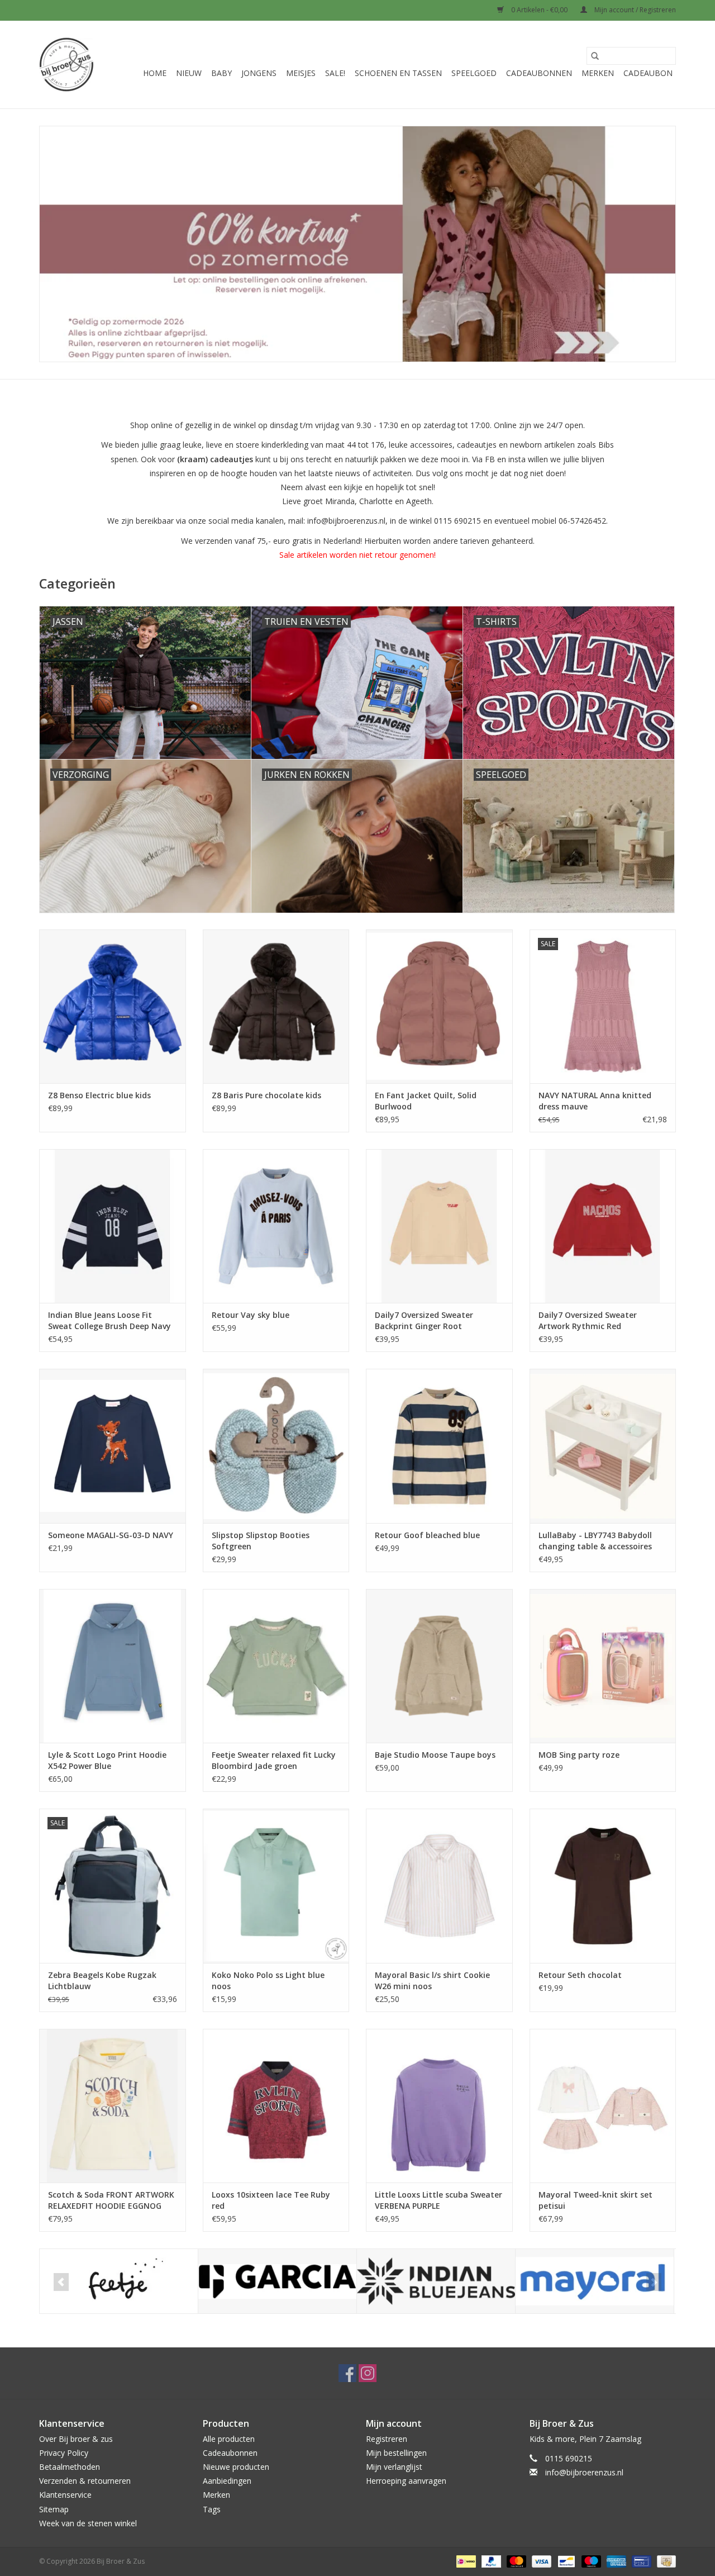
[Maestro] (590, 2561)
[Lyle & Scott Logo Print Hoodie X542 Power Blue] (113, 1666)
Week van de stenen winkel (88, 2523)
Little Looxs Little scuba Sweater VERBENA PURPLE (438, 2200)
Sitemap (54, 2509)
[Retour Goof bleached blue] (439, 1446)
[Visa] (540, 2561)
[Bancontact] (565, 2561)
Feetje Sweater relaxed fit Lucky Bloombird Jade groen (274, 1760)
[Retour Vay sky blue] (276, 1226)
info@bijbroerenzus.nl (584, 2472)
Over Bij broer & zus (76, 2439)
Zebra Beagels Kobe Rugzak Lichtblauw (102, 1980)
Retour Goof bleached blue (427, 1535)
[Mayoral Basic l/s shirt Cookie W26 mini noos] (439, 1885)
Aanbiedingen (227, 2481)
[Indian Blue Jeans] (436, 2281)
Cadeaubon (648, 73)
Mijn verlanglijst (394, 2467)
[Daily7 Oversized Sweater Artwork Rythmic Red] (603, 1226)
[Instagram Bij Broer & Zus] (368, 2373)
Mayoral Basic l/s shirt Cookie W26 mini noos (432, 1980)
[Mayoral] (595, 2281)
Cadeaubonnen (539, 73)
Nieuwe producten (236, 2467)
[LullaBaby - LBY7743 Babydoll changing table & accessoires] (603, 1446)
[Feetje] (119, 2281)
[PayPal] (490, 2561)
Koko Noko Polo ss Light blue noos (268, 1980)
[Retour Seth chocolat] (603, 1885)
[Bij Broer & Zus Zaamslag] (66, 65)
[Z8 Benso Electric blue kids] (113, 1006)
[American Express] (615, 2561)
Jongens (259, 73)
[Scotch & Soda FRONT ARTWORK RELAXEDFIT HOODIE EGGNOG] (113, 2106)
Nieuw (189, 73)
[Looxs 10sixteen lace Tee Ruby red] (276, 2106)
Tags (212, 2509)
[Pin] (640, 2561)
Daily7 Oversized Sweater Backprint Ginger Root (424, 1320)
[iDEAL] (465, 2561)
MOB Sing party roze (579, 1755)
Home (155, 73)
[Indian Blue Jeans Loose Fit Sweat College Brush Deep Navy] (113, 1226)
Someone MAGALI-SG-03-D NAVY (111, 1535)
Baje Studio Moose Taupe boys (435, 1755)
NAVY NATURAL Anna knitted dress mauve (595, 1101)
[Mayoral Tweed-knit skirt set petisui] (603, 2106)
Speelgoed (474, 73)
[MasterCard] (515, 2561)
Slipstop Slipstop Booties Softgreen (261, 1541)
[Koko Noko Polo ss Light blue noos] (276, 1885)
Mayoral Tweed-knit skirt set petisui (595, 2200)
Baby (221, 73)
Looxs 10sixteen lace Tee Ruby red (271, 2200)
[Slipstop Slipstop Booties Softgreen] (276, 1446)
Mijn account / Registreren (634, 10)
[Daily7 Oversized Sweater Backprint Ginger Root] (439, 1226)
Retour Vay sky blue (251, 1315)
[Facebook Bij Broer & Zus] (347, 2373)
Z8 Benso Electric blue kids (99, 1095)
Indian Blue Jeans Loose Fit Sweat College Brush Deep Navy (109, 1320)
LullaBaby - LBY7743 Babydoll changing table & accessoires (595, 1541)
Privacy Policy (64, 2453)
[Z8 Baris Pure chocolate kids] (276, 1006)
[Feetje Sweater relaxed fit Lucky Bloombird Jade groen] (276, 1666)
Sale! (335, 73)
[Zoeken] (595, 56)
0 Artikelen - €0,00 (539, 10)
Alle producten (229, 2439)
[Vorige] (61, 2282)
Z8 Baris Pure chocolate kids (266, 1095)
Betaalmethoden (70, 2467)
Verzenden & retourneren (85, 2481)
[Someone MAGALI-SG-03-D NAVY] (113, 1446)
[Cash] (664, 2561)
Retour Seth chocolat (580, 1975)
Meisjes (301, 73)
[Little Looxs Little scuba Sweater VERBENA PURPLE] (439, 2106)
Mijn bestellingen (396, 2453)
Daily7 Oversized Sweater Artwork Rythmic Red (588, 1320)
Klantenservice (65, 2495)
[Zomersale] (357, 244)
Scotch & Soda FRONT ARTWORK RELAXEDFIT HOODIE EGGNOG (111, 2200)
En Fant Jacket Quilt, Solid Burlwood (426, 1101)
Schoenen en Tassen (398, 73)
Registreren (387, 2439)
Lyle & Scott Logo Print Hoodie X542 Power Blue (107, 1760)
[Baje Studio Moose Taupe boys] (439, 1666)
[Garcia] (277, 2281)
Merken (598, 73)
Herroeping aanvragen (406, 2481)
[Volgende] (654, 2282)
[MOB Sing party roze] (603, 1666)
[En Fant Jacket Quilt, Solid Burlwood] (439, 1006)
